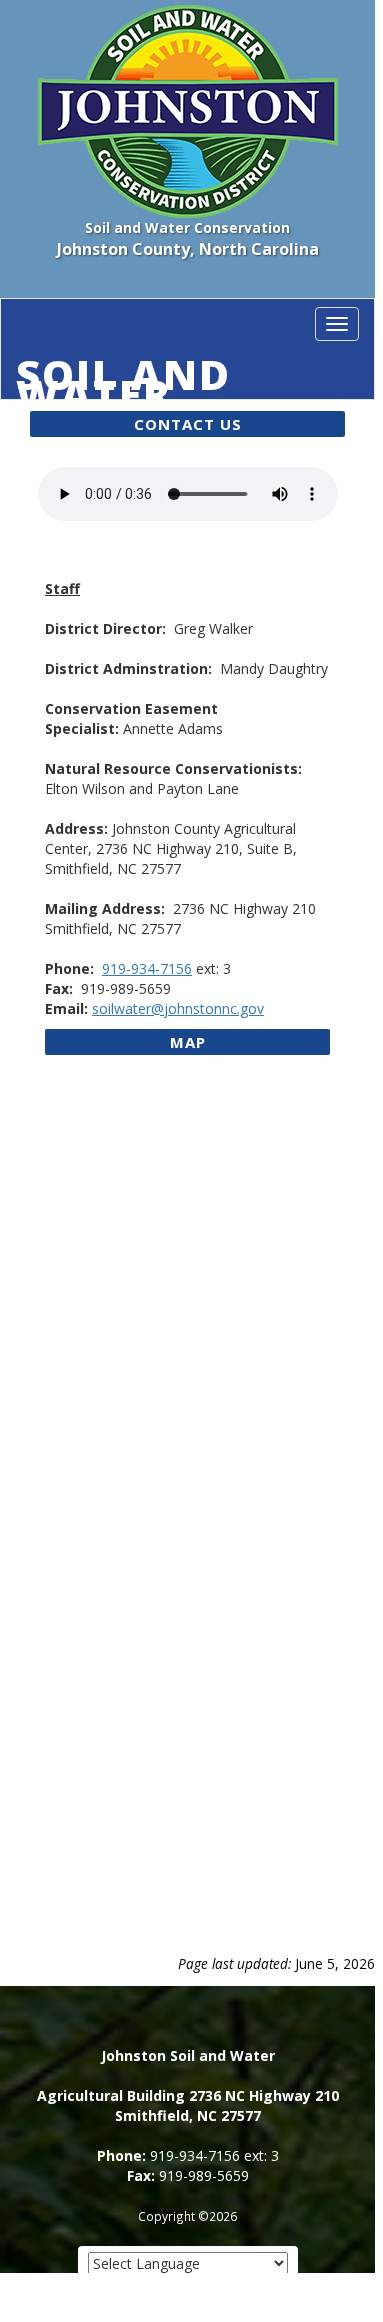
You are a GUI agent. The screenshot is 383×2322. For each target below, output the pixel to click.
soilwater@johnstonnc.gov (178, 1008)
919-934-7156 (147, 968)
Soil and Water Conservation (192, 374)
